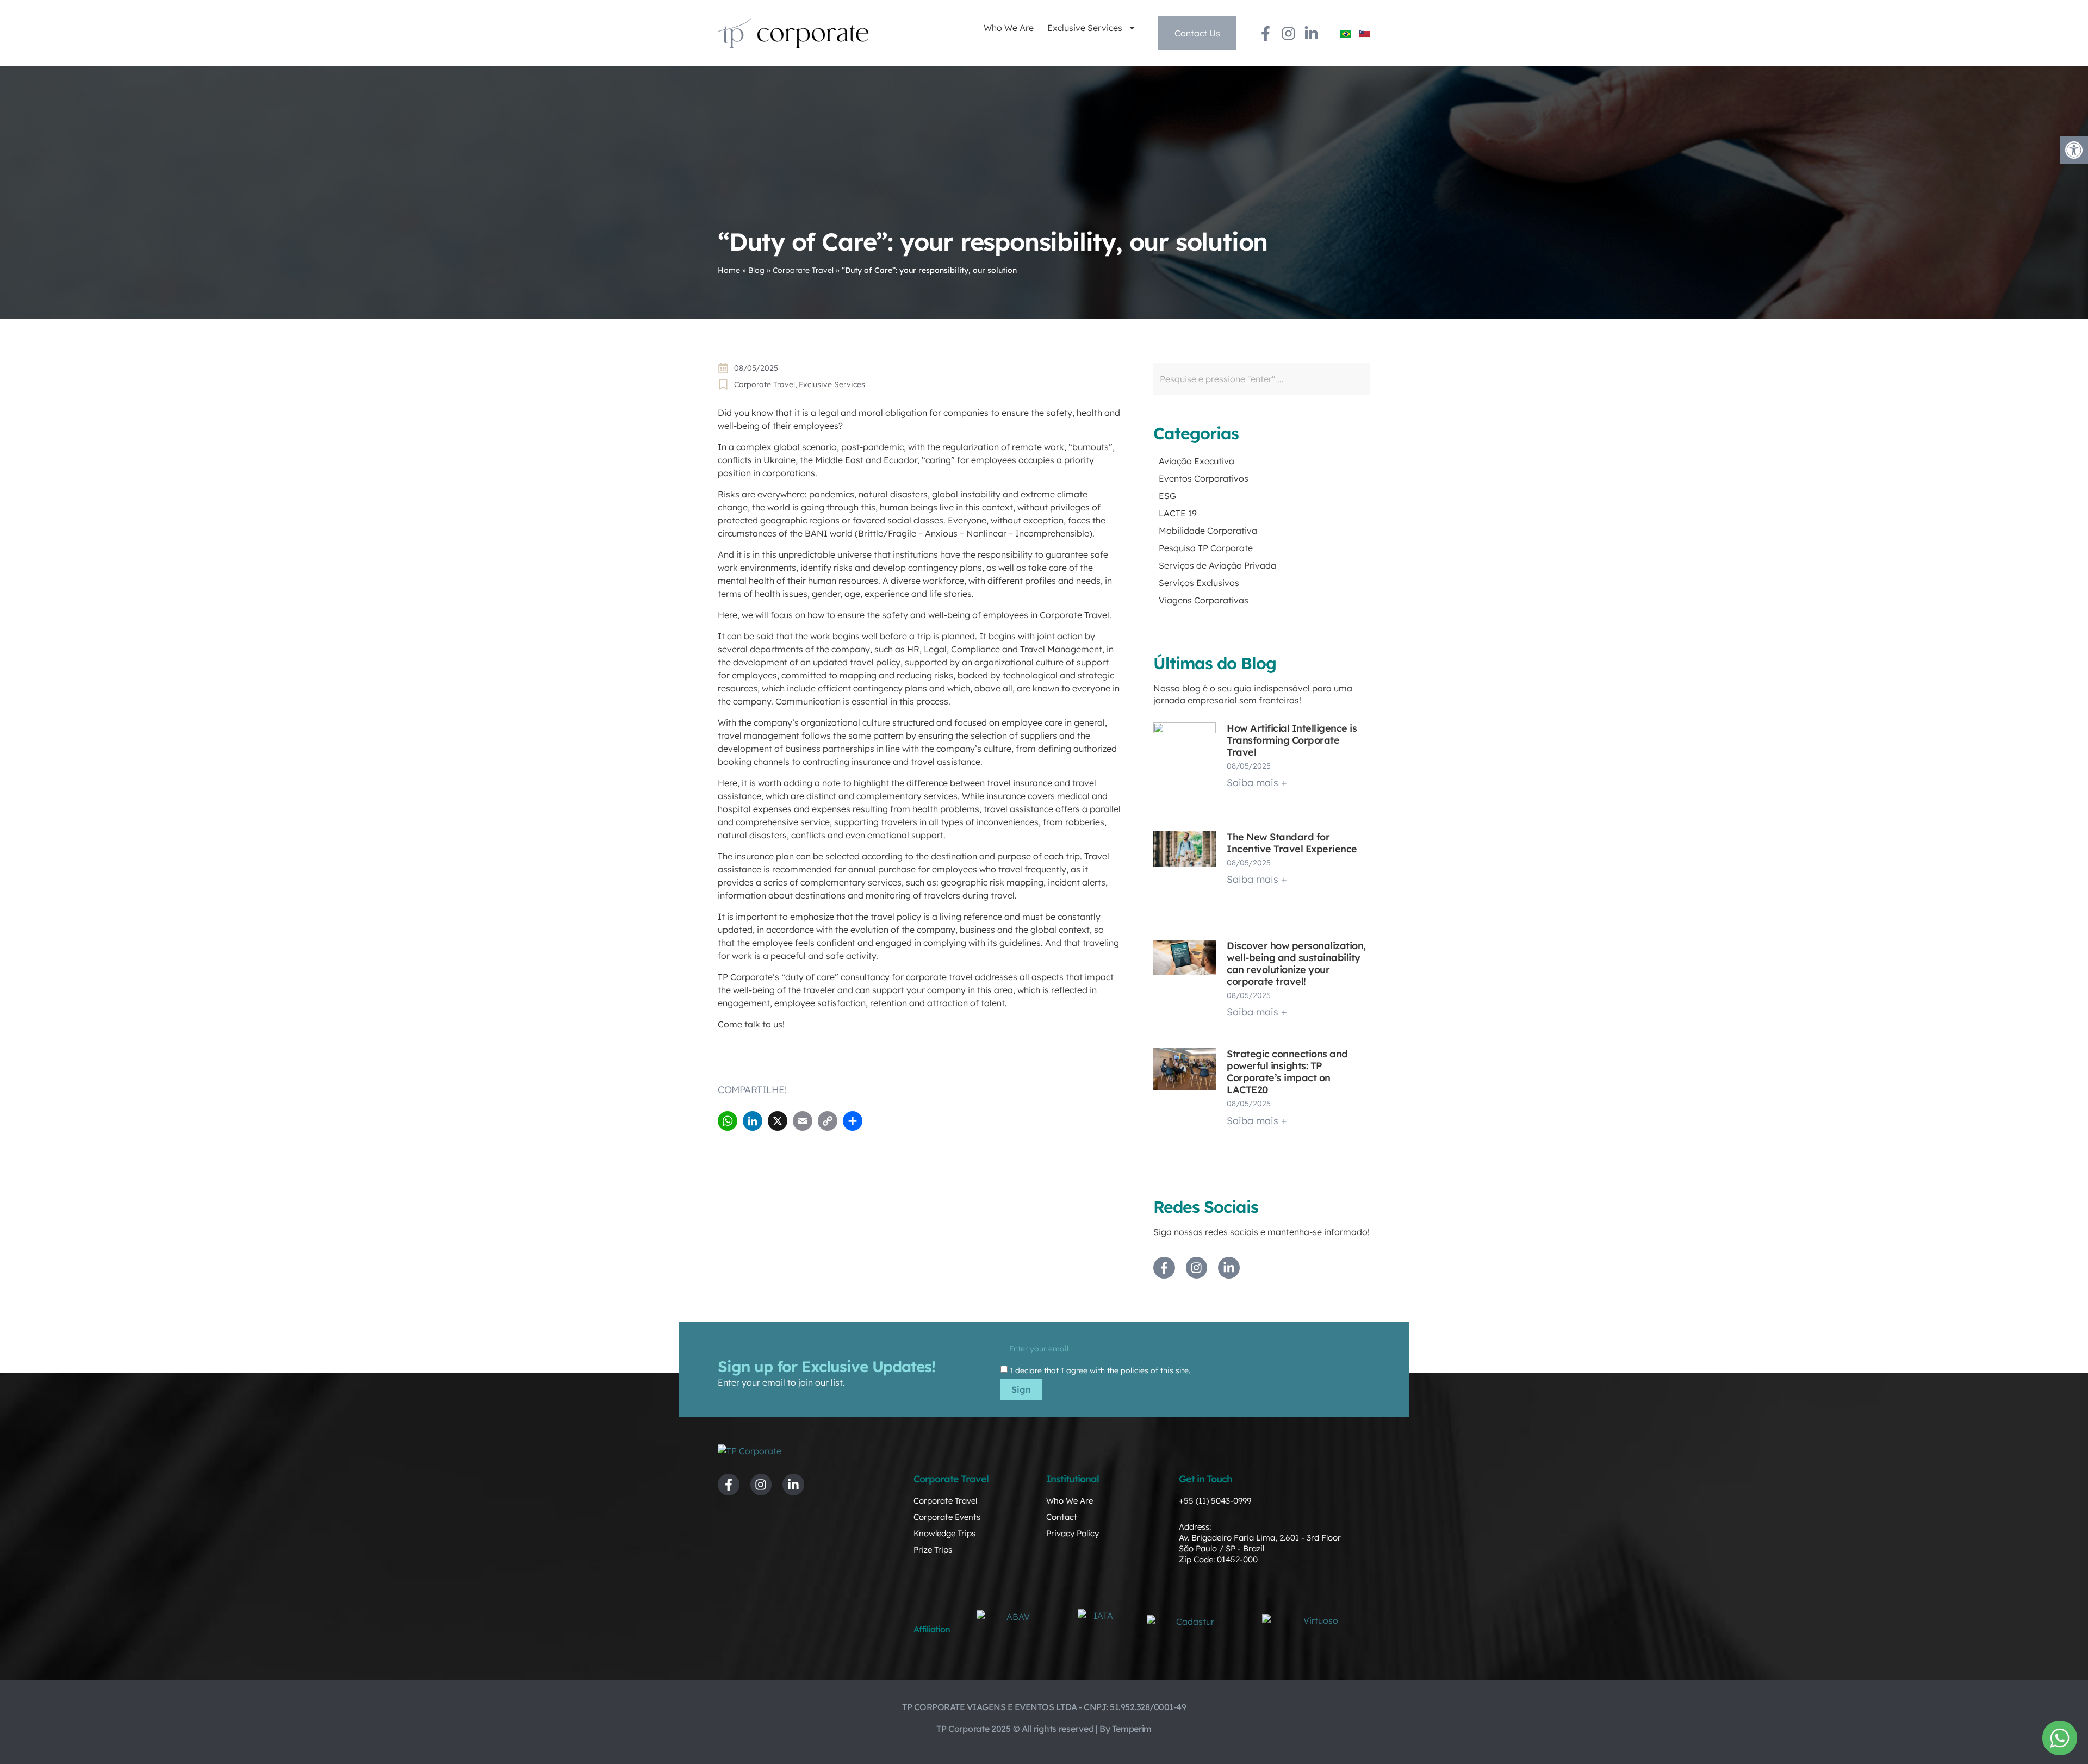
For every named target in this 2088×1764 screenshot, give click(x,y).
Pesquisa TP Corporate (1206, 548)
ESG (1167, 496)
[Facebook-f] (1266, 33)
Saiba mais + (1257, 783)
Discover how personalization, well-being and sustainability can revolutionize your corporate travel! (1296, 964)
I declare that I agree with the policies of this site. (1100, 1370)
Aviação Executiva (1197, 461)
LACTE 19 (1178, 513)
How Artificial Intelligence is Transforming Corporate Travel (1292, 740)
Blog (756, 270)
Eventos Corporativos (1204, 478)
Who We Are (1009, 28)
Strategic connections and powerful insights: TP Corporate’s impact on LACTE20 (1287, 1072)
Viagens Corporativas (1204, 600)
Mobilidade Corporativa (1208, 531)
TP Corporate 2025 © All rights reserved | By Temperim (1044, 1729)
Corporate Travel (803, 270)
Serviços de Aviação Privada (1217, 565)
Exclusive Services (1085, 28)
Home (729, 270)
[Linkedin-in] (1311, 33)
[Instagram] (1288, 33)
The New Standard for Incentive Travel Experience (1292, 843)
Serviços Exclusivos (1199, 583)
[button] (2074, 150)
